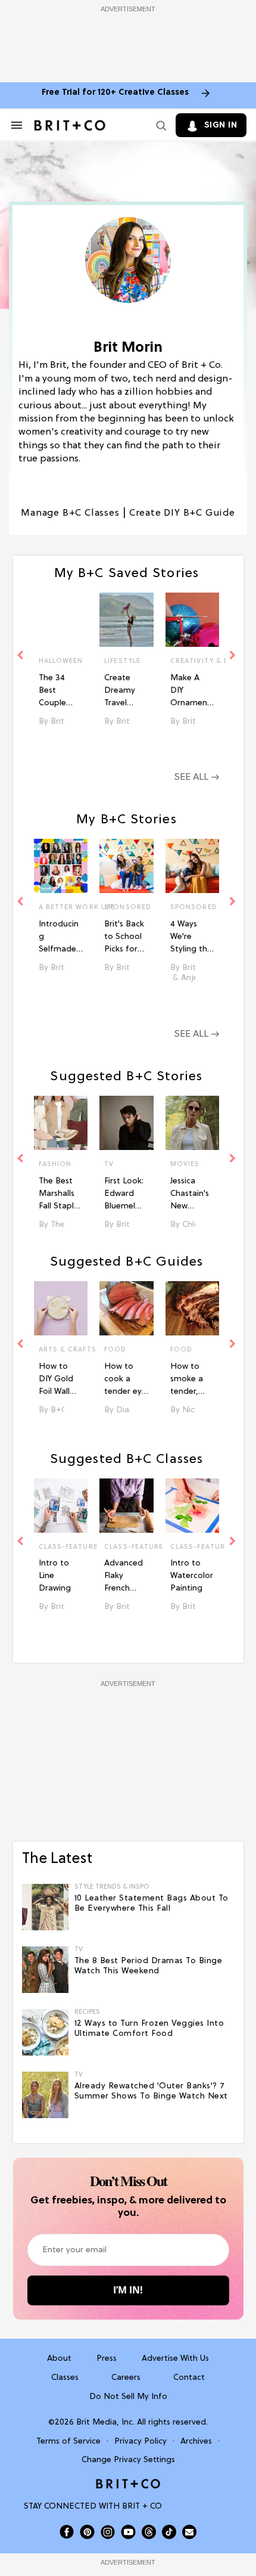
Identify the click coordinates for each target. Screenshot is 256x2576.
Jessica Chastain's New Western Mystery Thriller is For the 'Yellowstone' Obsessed (191, 1195)
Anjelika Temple (188, 978)
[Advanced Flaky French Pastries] (127, 1506)
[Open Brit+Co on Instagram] (108, 2532)
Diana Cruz (123, 1410)
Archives (196, 2442)
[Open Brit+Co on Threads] (149, 2532)
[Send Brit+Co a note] (189, 2532)
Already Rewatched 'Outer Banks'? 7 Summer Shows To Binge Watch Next (151, 2091)
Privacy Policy (141, 2442)
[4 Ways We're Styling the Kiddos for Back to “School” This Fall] (193, 866)
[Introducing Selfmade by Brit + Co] (61, 866)
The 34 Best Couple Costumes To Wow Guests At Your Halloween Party (59, 692)
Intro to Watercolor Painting (192, 1576)
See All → (197, 777)
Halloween (61, 661)
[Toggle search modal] (159, 125)
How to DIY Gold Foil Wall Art (56, 1380)
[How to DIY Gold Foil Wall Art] (61, 1308)
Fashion (55, 1164)
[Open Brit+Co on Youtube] (128, 2532)
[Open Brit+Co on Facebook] (67, 2532)
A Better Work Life (61, 907)
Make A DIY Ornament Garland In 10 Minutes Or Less (191, 692)
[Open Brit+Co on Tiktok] (169, 2532)
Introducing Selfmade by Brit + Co (59, 938)
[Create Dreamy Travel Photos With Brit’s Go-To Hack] (127, 620)
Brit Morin (57, 722)
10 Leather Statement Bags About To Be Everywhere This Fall (152, 1904)
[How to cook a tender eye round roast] (127, 1308)
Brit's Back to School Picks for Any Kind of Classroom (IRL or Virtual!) (124, 938)
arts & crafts (61, 1350)
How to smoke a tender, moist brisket (187, 1380)
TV (109, 1164)
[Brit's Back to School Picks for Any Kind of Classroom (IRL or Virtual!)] (127, 866)
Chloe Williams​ (189, 1225)
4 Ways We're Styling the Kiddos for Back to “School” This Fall (191, 938)
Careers (126, 2378)
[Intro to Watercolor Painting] (193, 1506)
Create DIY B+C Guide (182, 513)
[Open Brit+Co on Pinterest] (87, 2532)
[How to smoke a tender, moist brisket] (193, 1308)
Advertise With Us (175, 2359)
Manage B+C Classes (70, 513)
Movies (185, 1164)
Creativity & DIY (193, 661)
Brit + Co (123, 1225)
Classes (65, 2378)
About (59, 2359)
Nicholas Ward (189, 1410)
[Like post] (73, 662)
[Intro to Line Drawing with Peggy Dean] (61, 1506)
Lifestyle (122, 661)
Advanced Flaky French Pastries (124, 1577)
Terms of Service (68, 2442)
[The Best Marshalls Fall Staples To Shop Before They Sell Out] (61, 1123)
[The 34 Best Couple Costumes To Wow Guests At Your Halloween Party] (61, 620)
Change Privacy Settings (128, 2460)
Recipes (87, 2012)
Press (107, 2359)
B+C (57, 1410)
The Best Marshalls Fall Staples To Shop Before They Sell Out (60, 1195)
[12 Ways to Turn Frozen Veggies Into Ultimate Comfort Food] (45, 2032)
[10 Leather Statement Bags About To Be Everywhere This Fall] (45, 1907)
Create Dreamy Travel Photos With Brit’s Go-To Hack (124, 692)
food (115, 1350)
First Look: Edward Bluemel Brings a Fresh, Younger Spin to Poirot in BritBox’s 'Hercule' (124, 1195)
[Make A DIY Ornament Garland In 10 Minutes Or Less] (193, 620)
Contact (189, 2378)
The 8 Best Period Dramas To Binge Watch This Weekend (149, 1966)
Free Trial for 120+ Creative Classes (115, 93)
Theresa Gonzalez (57, 1225)
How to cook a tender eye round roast (125, 1380)
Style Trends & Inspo (112, 1887)
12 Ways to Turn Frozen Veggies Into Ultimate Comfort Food (149, 2029)
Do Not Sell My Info (128, 2397)
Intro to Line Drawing (55, 1576)
